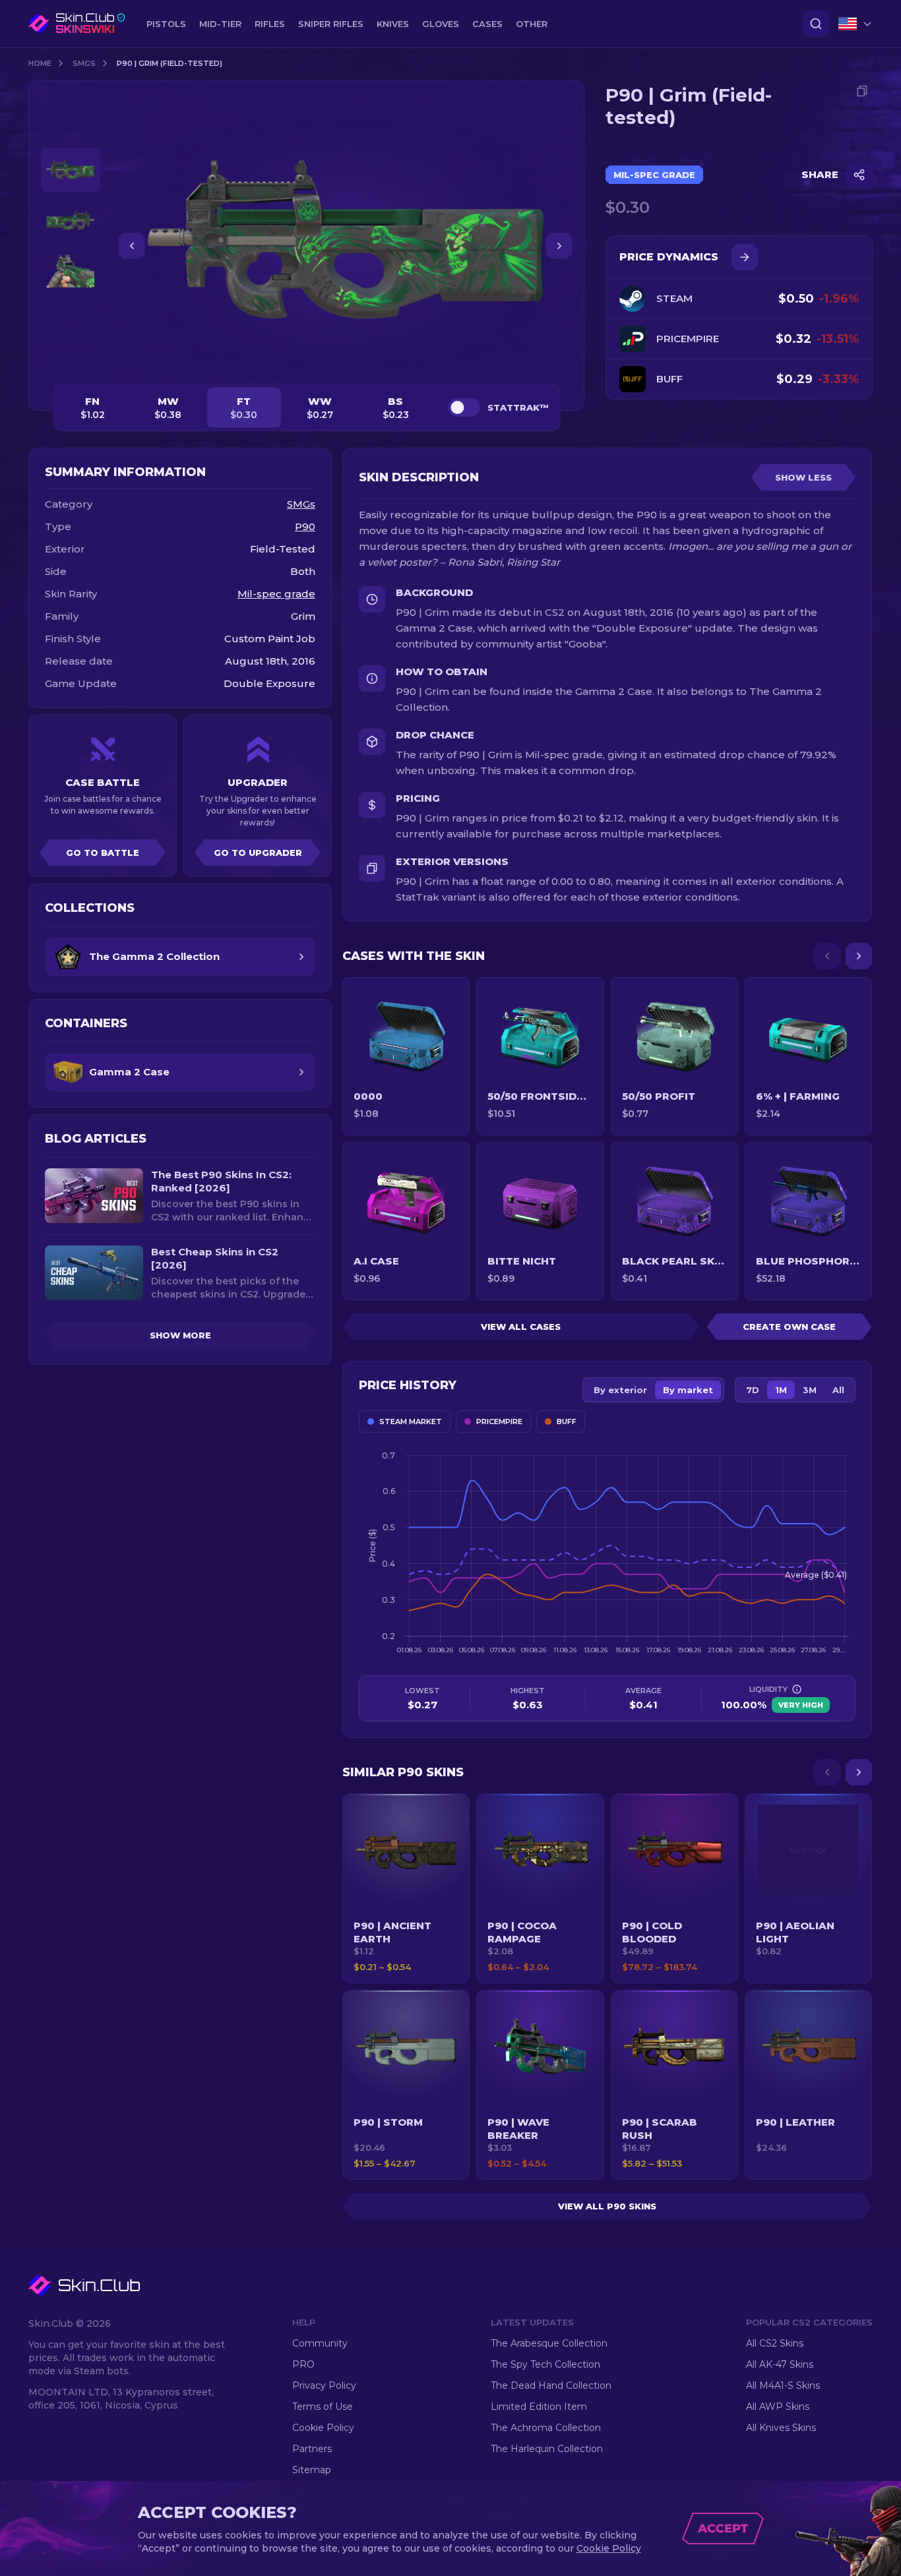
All (838, 1390)
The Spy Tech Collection (545, 2364)
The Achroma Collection (546, 2428)
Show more (180, 1335)
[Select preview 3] (71, 271)
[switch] (464, 407)
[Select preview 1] (71, 170)
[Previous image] (132, 246)
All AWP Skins (778, 2407)
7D (753, 1390)
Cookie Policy (323, 2428)
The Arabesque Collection (549, 2343)
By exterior (620, 1390)
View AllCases (521, 1327)
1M (781, 1390)
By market (688, 1390)
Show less (803, 477)
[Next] (859, 956)
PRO (303, 2364)
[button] (406, 1888)
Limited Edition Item (539, 2407)
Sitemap (312, 2470)
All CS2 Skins (775, 2343)
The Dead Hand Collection (551, 2385)
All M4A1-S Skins (783, 2385)
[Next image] (559, 246)
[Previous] (827, 956)
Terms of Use (323, 2407)
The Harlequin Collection (547, 2449)
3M (810, 1390)
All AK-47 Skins (780, 2364)
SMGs (84, 63)
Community (320, 2343)
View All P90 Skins (607, 2206)
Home (40, 63)
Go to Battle (103, 853)
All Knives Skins (781, 2428)
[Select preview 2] (71, 221)
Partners (312, 2449)
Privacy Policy (324, 2385)
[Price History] (745, 257)
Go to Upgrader (258, 853)
